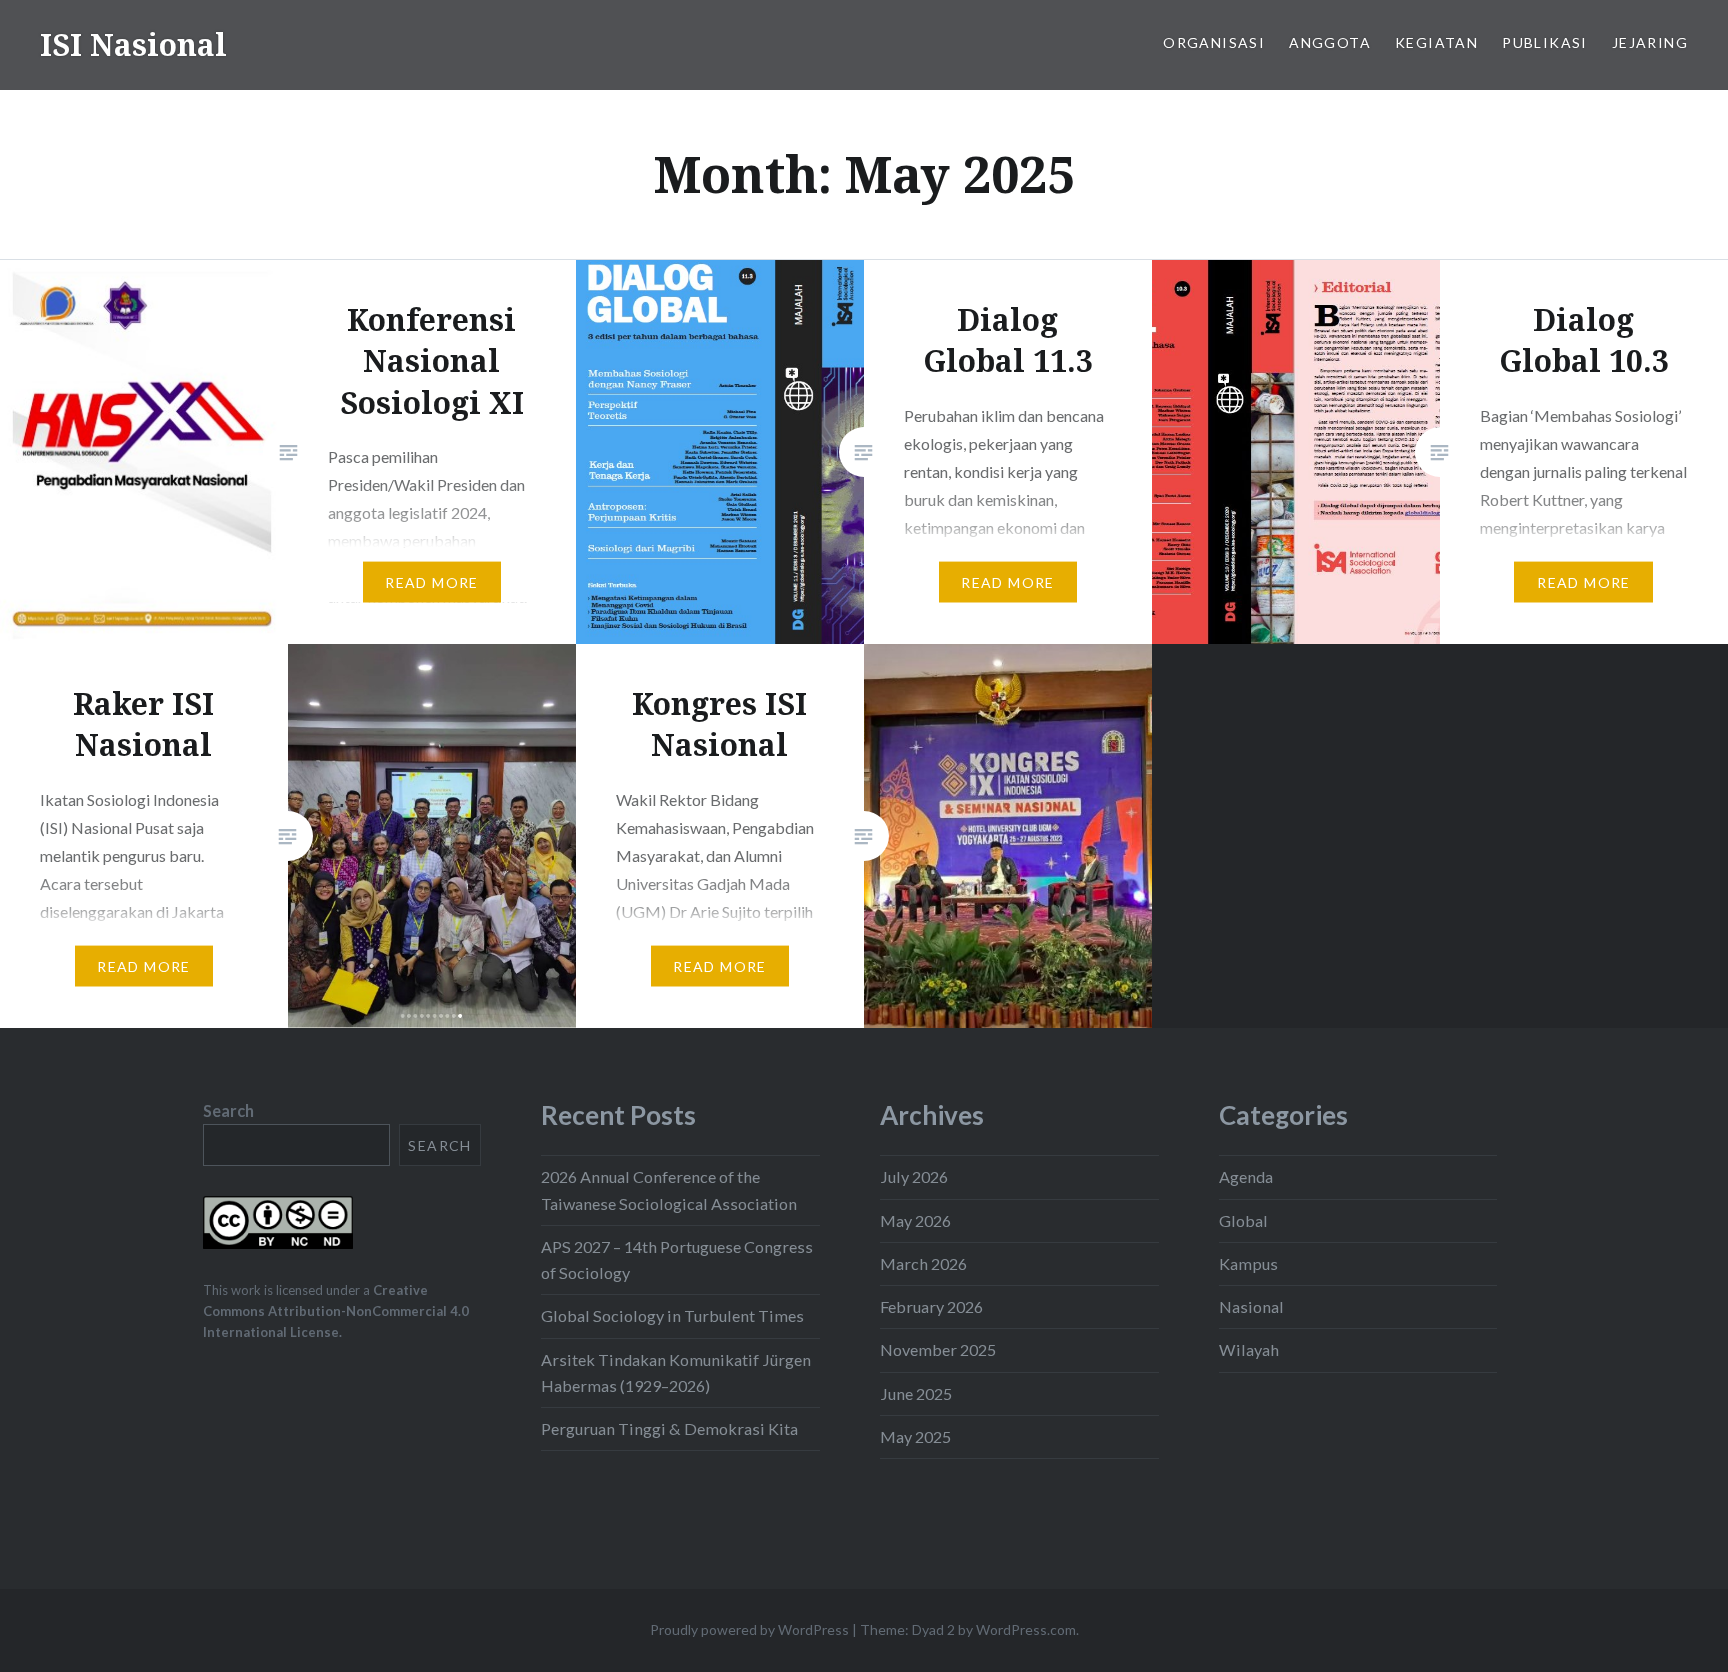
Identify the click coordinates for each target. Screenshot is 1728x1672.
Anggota (1330, 42)
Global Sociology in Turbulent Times (672, 1315)
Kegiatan (1436, 42)
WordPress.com (1026, 1629)
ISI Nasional (133, 44)
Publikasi (1545, 42)
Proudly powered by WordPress (749, 1629)
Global (1243, 1220)
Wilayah (1249, 1349)
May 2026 (915, 1220)
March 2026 (923, 1263)
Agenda (1246, 1176)
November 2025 (938, 1349)
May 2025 (915, 1436)
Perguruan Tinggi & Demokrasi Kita (669, 1428)
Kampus (1248, 1263)
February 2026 (931, 1306)
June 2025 (916, 1393)
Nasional (1251, 1306)
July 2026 (914, 1176)
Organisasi (1214, 42)
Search (228, 1110)
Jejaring (1650, 42)
